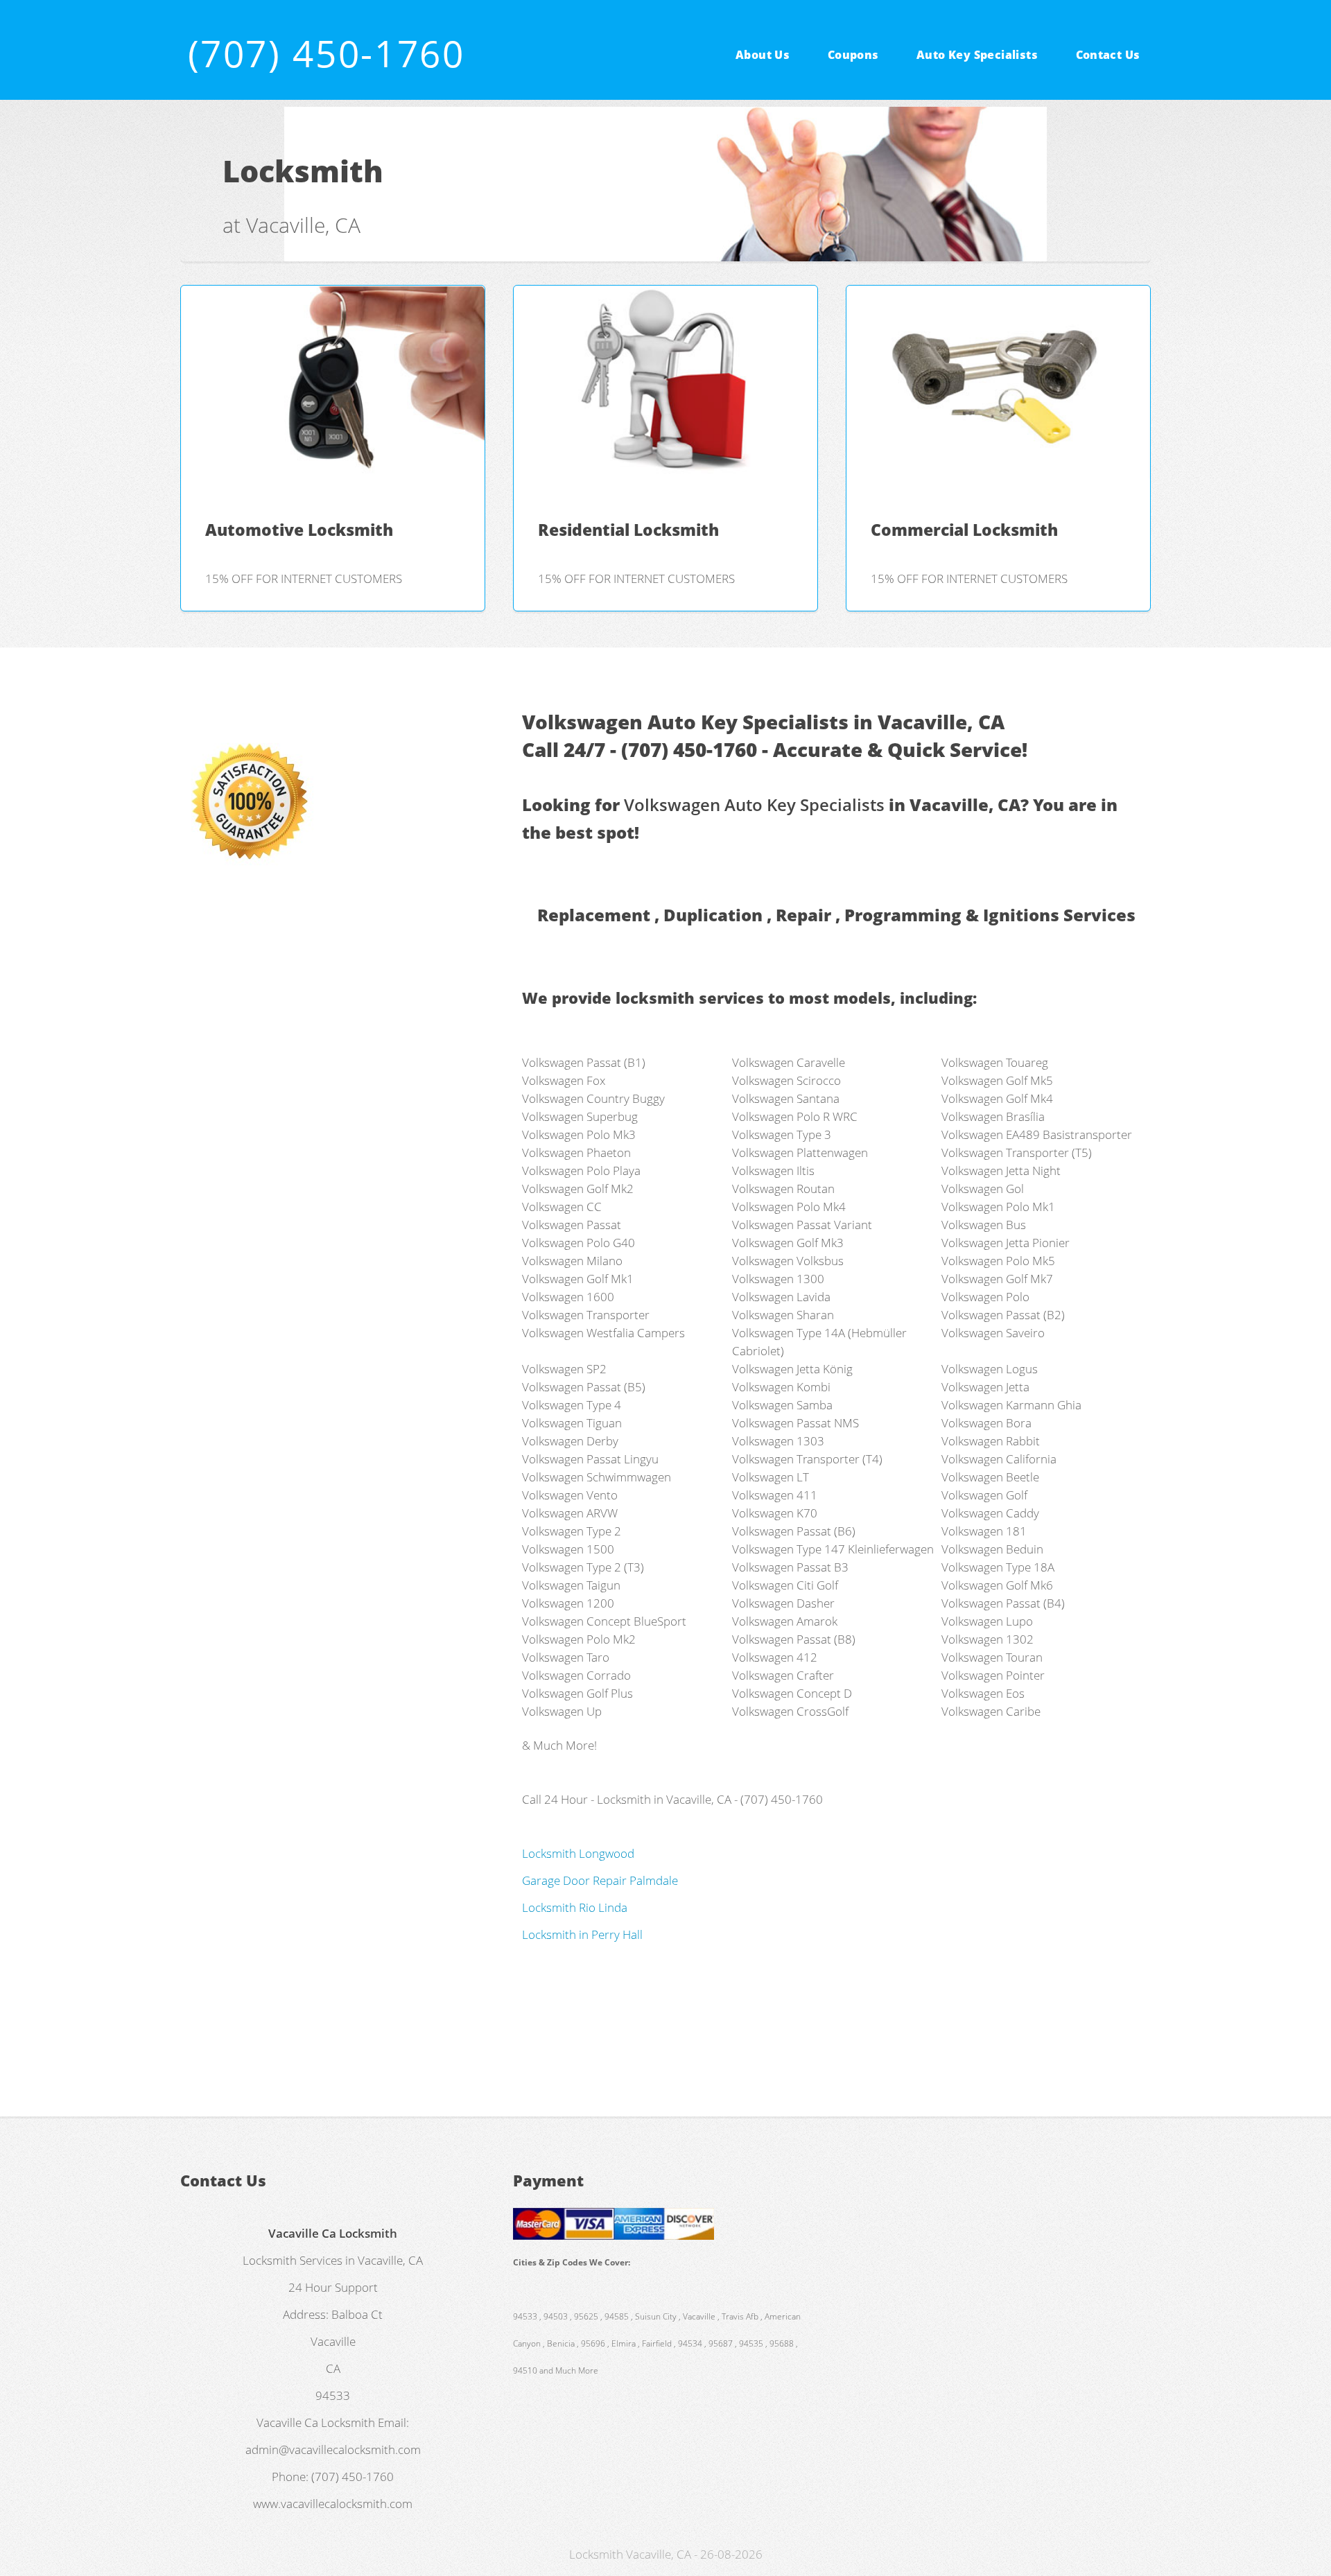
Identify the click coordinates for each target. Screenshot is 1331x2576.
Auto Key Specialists (977, 54)
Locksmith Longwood (578, 1853)
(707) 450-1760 (327, 53)
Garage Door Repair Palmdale (600, 1880)
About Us (763, 54)
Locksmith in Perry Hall (582, 1934)
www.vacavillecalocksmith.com (333, 2503)
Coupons (853, 54)
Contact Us (1108, 54)
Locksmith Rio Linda (575, 1907)
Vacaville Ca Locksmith (316, 2422)
